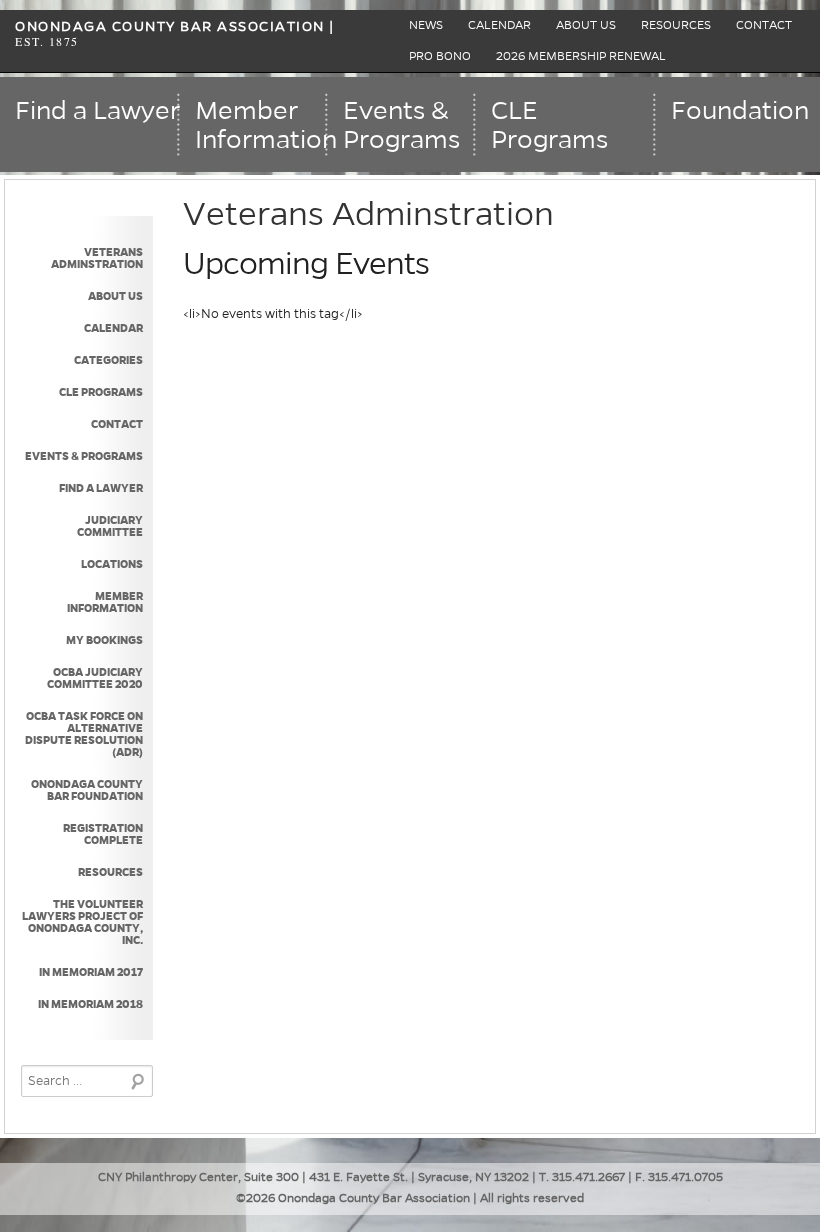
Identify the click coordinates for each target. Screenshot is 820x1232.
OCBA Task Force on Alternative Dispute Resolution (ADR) (83, 734)
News (426, 25)
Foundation (740, 111)
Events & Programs (83, 456)
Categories (108, 360)
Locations (111, 564)
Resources (676, 25)
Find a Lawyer (97, 111)
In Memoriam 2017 (90, 972)
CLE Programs (549, 125)
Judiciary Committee (109, 526)
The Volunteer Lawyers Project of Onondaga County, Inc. (82, 922)
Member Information (104, 602)
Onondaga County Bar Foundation (86, 790)
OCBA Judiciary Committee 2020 (94, 678)
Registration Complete (102, 834)
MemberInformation (261, 125)
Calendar (499, 25)
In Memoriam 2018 (90, 1004)
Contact (764, 25)
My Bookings (104, 640)
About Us (586, 25)
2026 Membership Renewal (581, 56)
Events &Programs (401, 125)
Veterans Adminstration (96, 258)
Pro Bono (440, 56)
